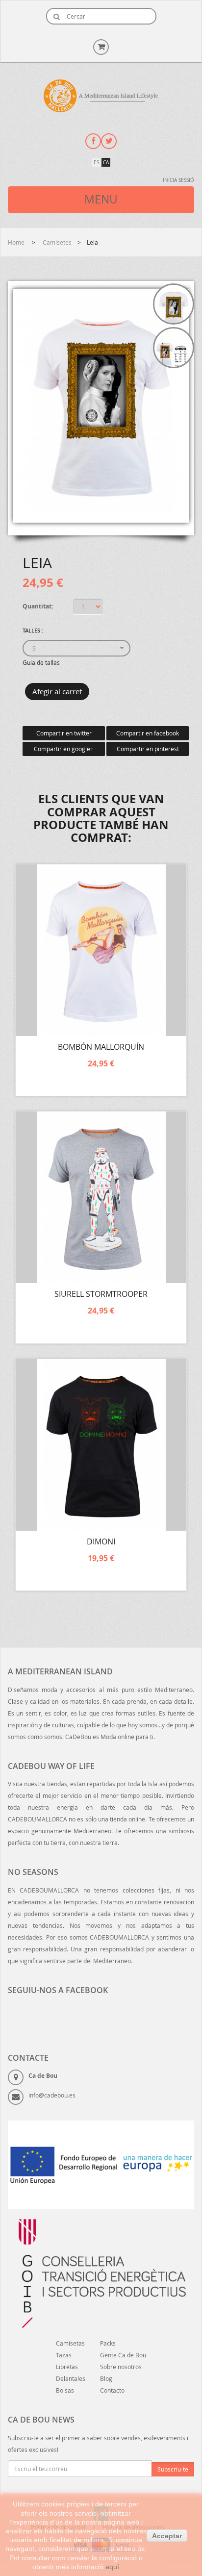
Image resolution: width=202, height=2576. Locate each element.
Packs (108, 2343)
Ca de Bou (43, 2076)
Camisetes (57, 242)
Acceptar (167, 2536)
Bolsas (65, 2390)
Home (17, 242)
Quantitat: (38, 606)
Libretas (67, 2367)
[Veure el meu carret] (101, 46)
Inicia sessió (178, 180)
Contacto (112, 2390)
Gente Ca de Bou (123, 2355)
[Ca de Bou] (101, 96)
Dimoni (101, 1541)
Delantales (71, 2378)
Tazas (64, 2355)
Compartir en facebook (148, 733)
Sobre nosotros (121, 2367)
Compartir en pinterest (148, 749)
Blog (106, 2378)
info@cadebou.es (52, 2095)
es (96, 163)
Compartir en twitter (64, 733)
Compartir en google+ (64, 749)
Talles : (34, 630)
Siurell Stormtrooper (101, 1294)
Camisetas (70, 2343)
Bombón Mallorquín (101, 1047)
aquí (112, 2567)
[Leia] (174, 304)
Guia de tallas (41, 662)
